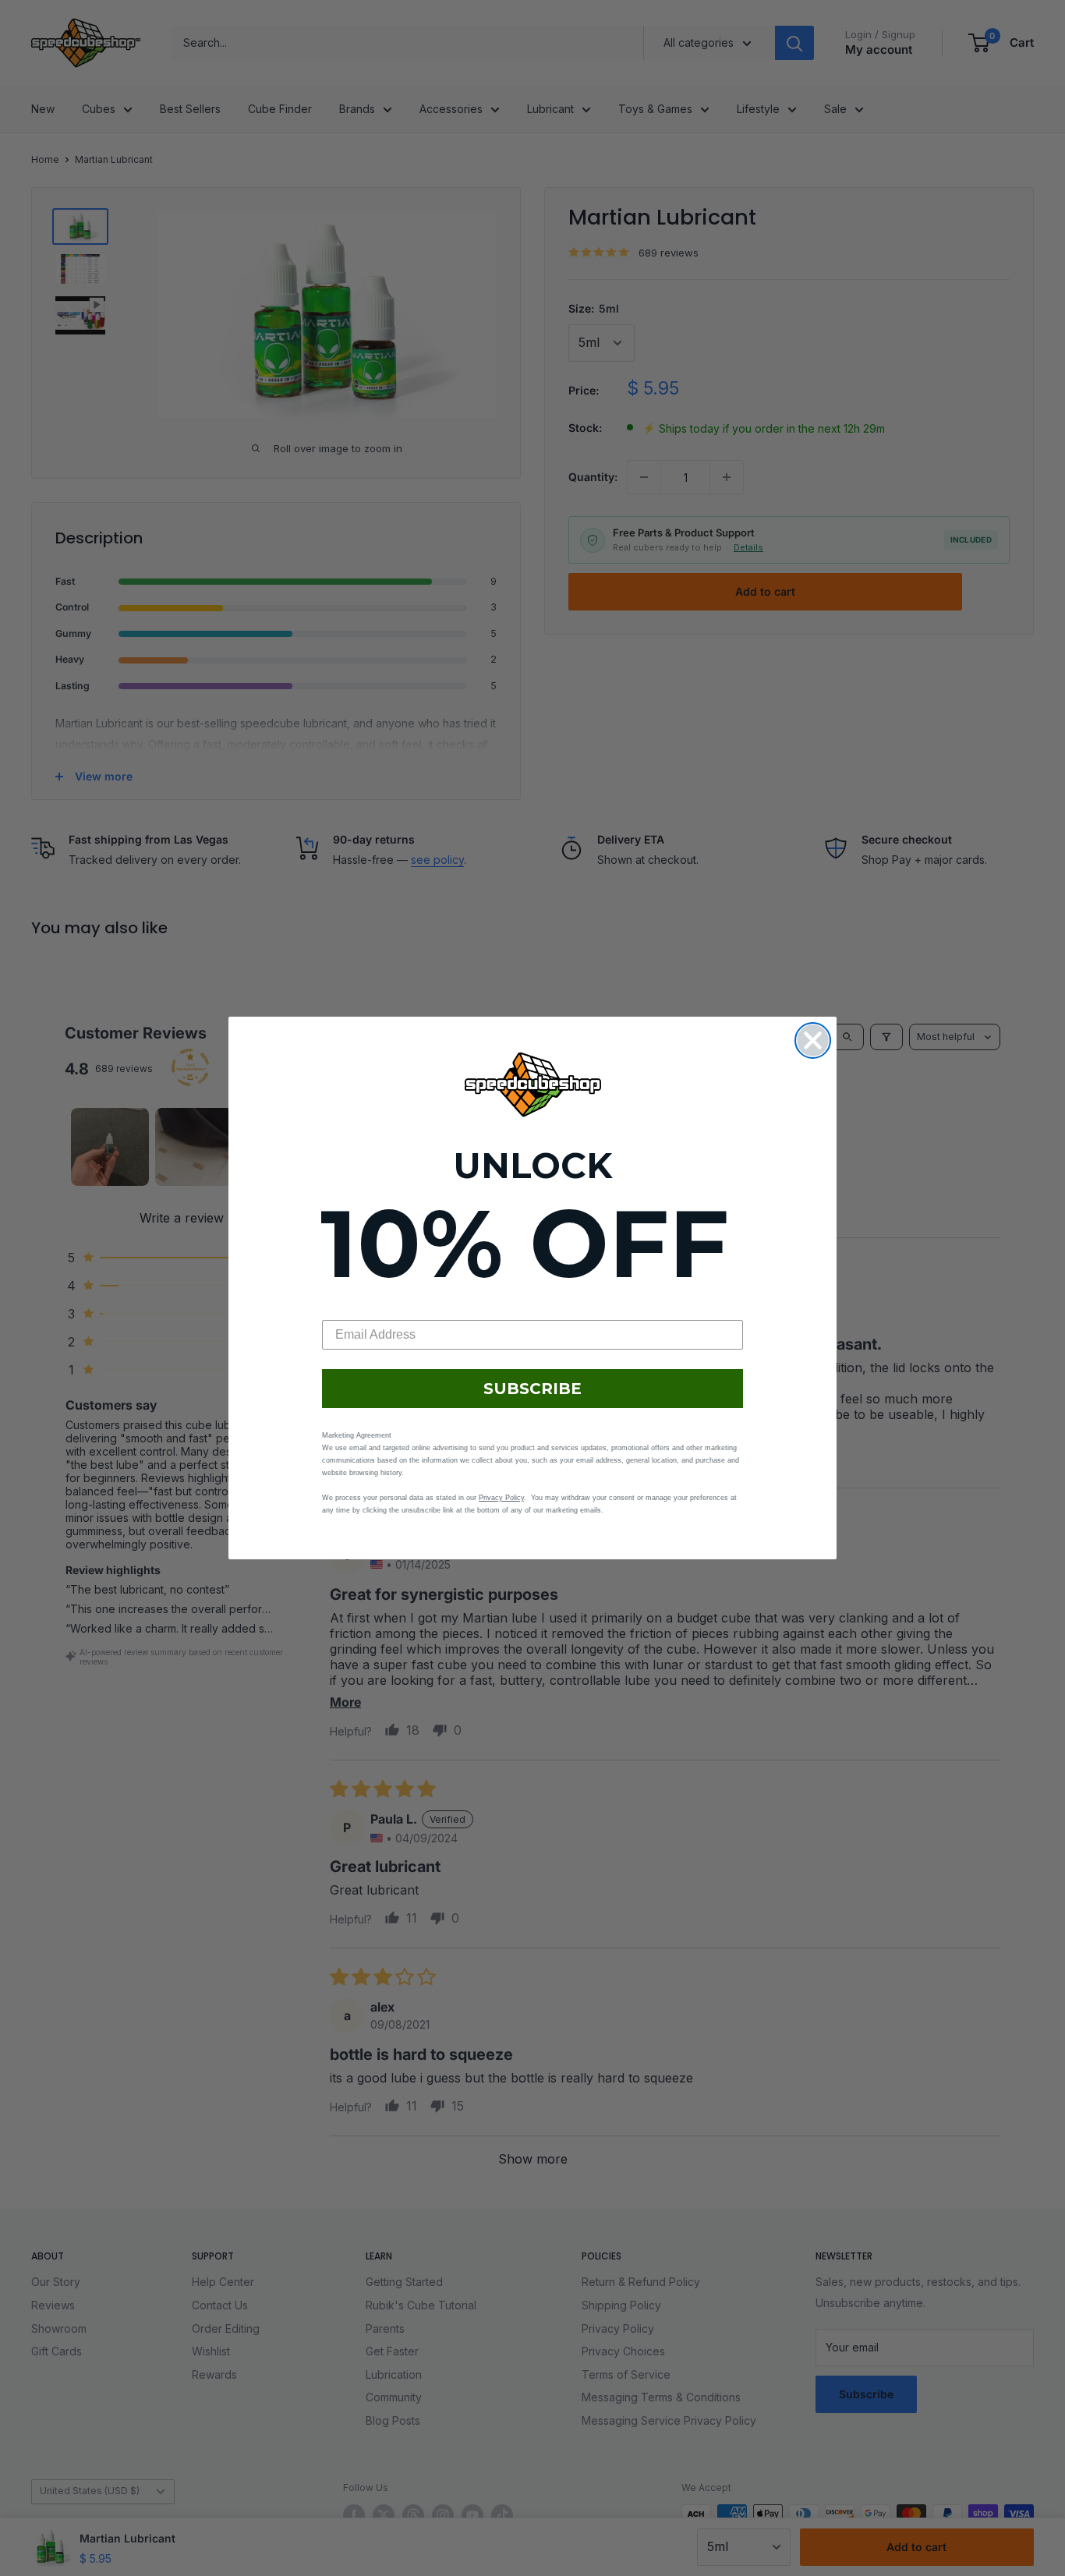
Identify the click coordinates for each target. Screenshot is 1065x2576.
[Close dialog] (813, 1040)
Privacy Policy (501, 1498)
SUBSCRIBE (532, 1389)
